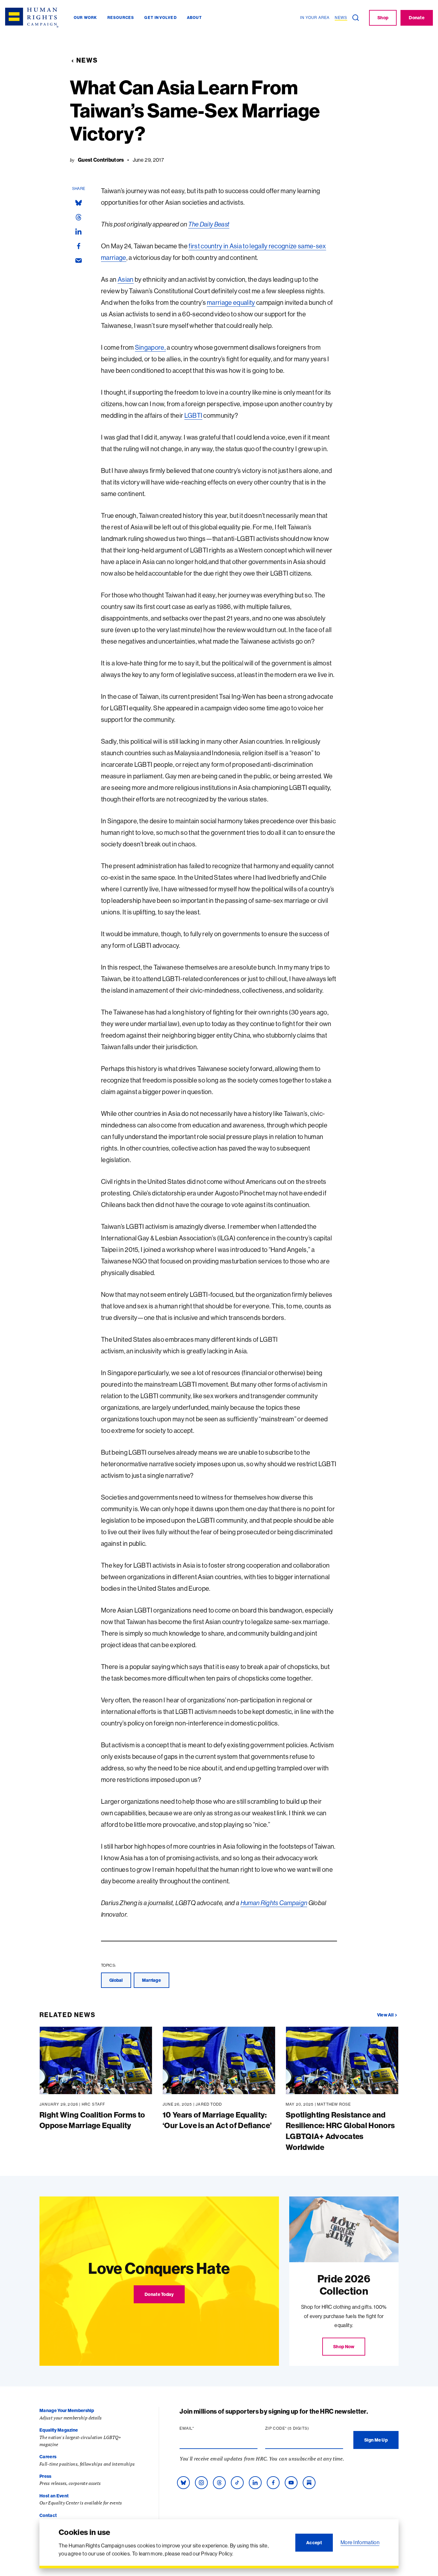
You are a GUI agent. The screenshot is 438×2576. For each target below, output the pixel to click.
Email (199, 2428)
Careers (48, 2457)
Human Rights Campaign (274, 1903)
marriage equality (231, 302)
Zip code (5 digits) (299, 2428)
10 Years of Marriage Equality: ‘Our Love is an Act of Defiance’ (217, 2120)
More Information (360, 2542)
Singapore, (150, 347)
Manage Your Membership (67, 2410)
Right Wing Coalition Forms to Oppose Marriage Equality (92, 2120)
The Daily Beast (209, 224)
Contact (48, 2515)
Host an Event (54, 2496)
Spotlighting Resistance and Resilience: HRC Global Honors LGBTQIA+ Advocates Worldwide (340, 2131)
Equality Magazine (59, 2430)
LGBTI (194, 415)
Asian (126, 279)
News (87, 60)
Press (46, 2476)
